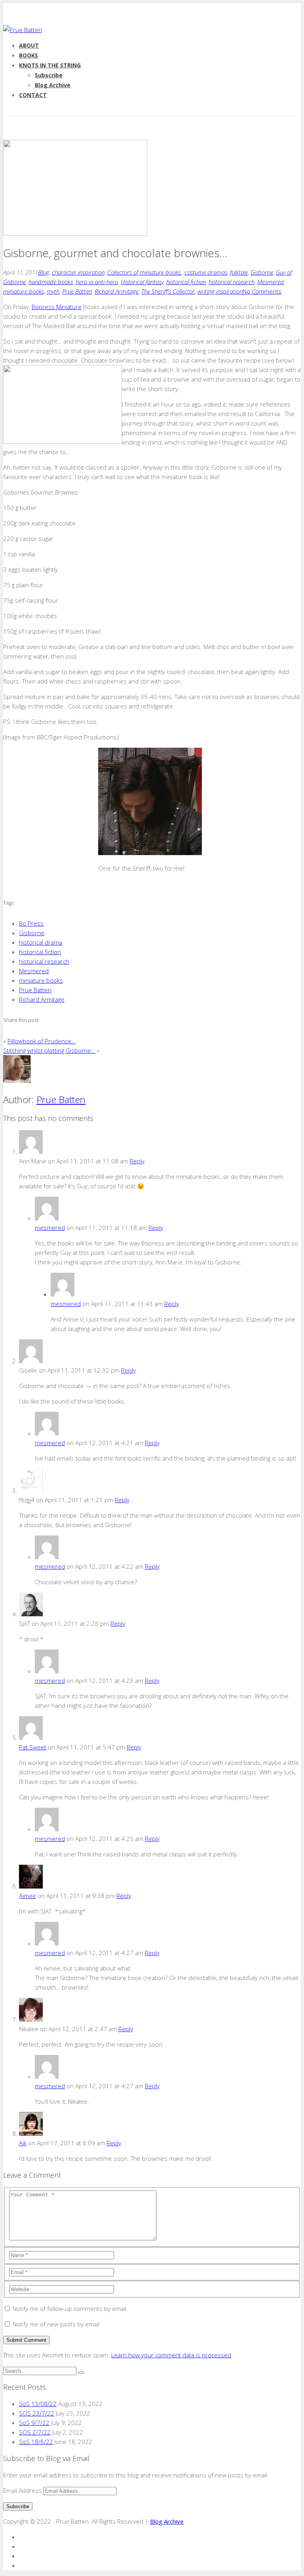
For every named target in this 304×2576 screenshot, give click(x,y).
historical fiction (186, 282)
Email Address (23, 2490)
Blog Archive (53, 85)
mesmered (50, 1228)
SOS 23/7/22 (37, 2413)
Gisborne (262, 272)
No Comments (262, 291)
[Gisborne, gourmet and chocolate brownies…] (75, 233)
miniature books (24, 291)
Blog (44, 272)
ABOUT (29, 45)
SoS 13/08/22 (38, 2404)
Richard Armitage (117, 291)
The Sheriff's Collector (168, 291)
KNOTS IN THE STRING (50, 65)
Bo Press (31, 923)
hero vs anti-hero (97, 282)
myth (53, 291)
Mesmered (271, 282)
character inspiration (78, 272)
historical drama (41, 942)
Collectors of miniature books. (144, 272)
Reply (137, 1161)
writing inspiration (220, 291)
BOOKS (28, 55)
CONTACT (33, 95)
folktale (239, 272)
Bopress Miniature (57, 307)
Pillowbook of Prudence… (42, 1041)
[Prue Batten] (23, 30)
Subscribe (49, 75)
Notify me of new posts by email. (57, 2324)
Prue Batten (77, 291)
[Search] (81, 2373)
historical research (232, 282)
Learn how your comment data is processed (171, 2355)
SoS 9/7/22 (34, 2423)
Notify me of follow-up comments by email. (70, 2309)
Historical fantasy (142, 282)
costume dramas (206, 272)
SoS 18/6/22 (36, 2442)
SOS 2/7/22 (35, 2432)
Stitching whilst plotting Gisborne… (49, 1050)
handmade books (51, 282)
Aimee (28, 1896)
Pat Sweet (33, 1747)
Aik (23, 2143)
